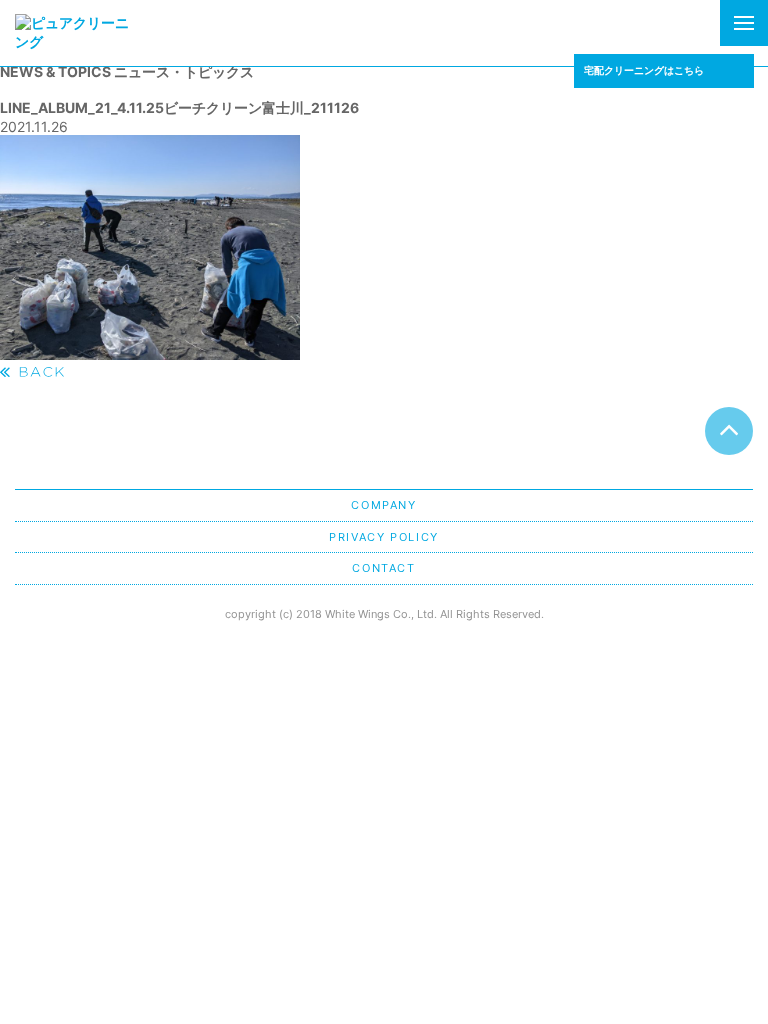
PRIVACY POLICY (384, 537)
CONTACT (384, 568)
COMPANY (384, 505)
